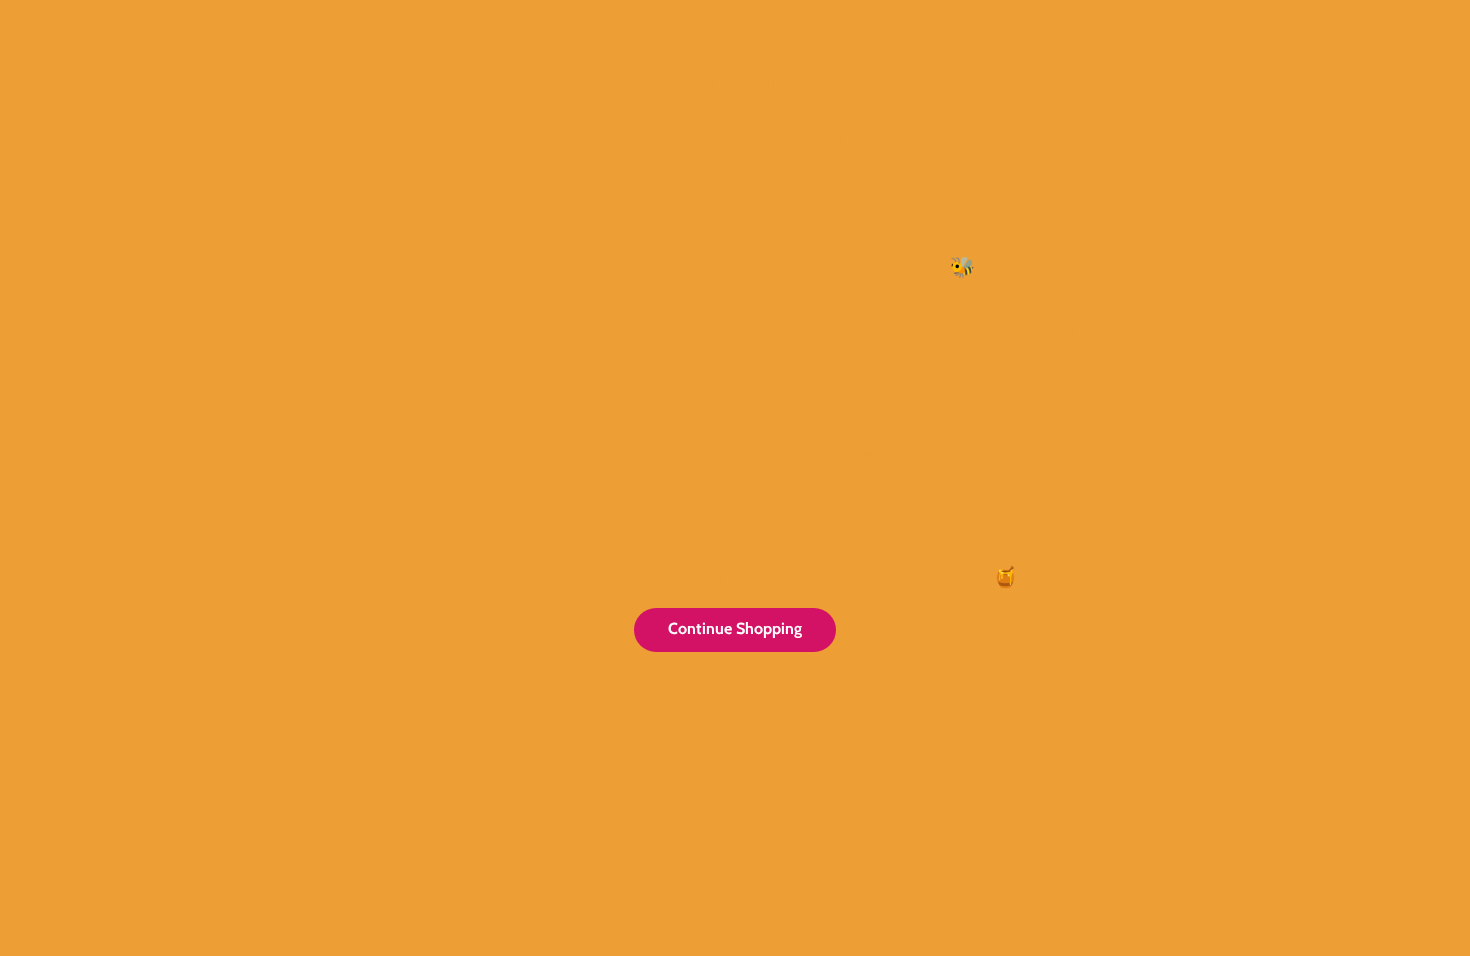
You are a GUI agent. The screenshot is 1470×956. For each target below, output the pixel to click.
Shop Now (829, 453)
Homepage (818, 391)
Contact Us (830, 515)
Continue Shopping (735, 628)
